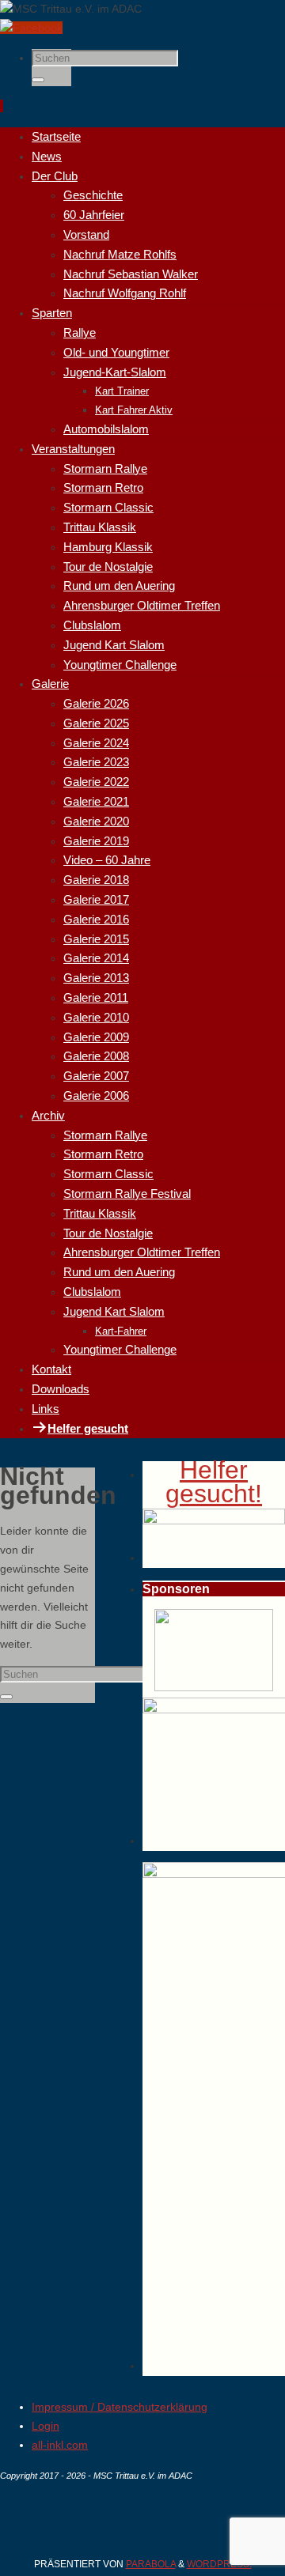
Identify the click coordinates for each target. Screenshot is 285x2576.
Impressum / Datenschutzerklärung (120, 2407)
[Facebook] (31, 28)
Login (46, 2426)
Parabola (151, 2564)
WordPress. (219, 2564)
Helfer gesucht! (214, 1482)
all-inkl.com (60, 2445)
